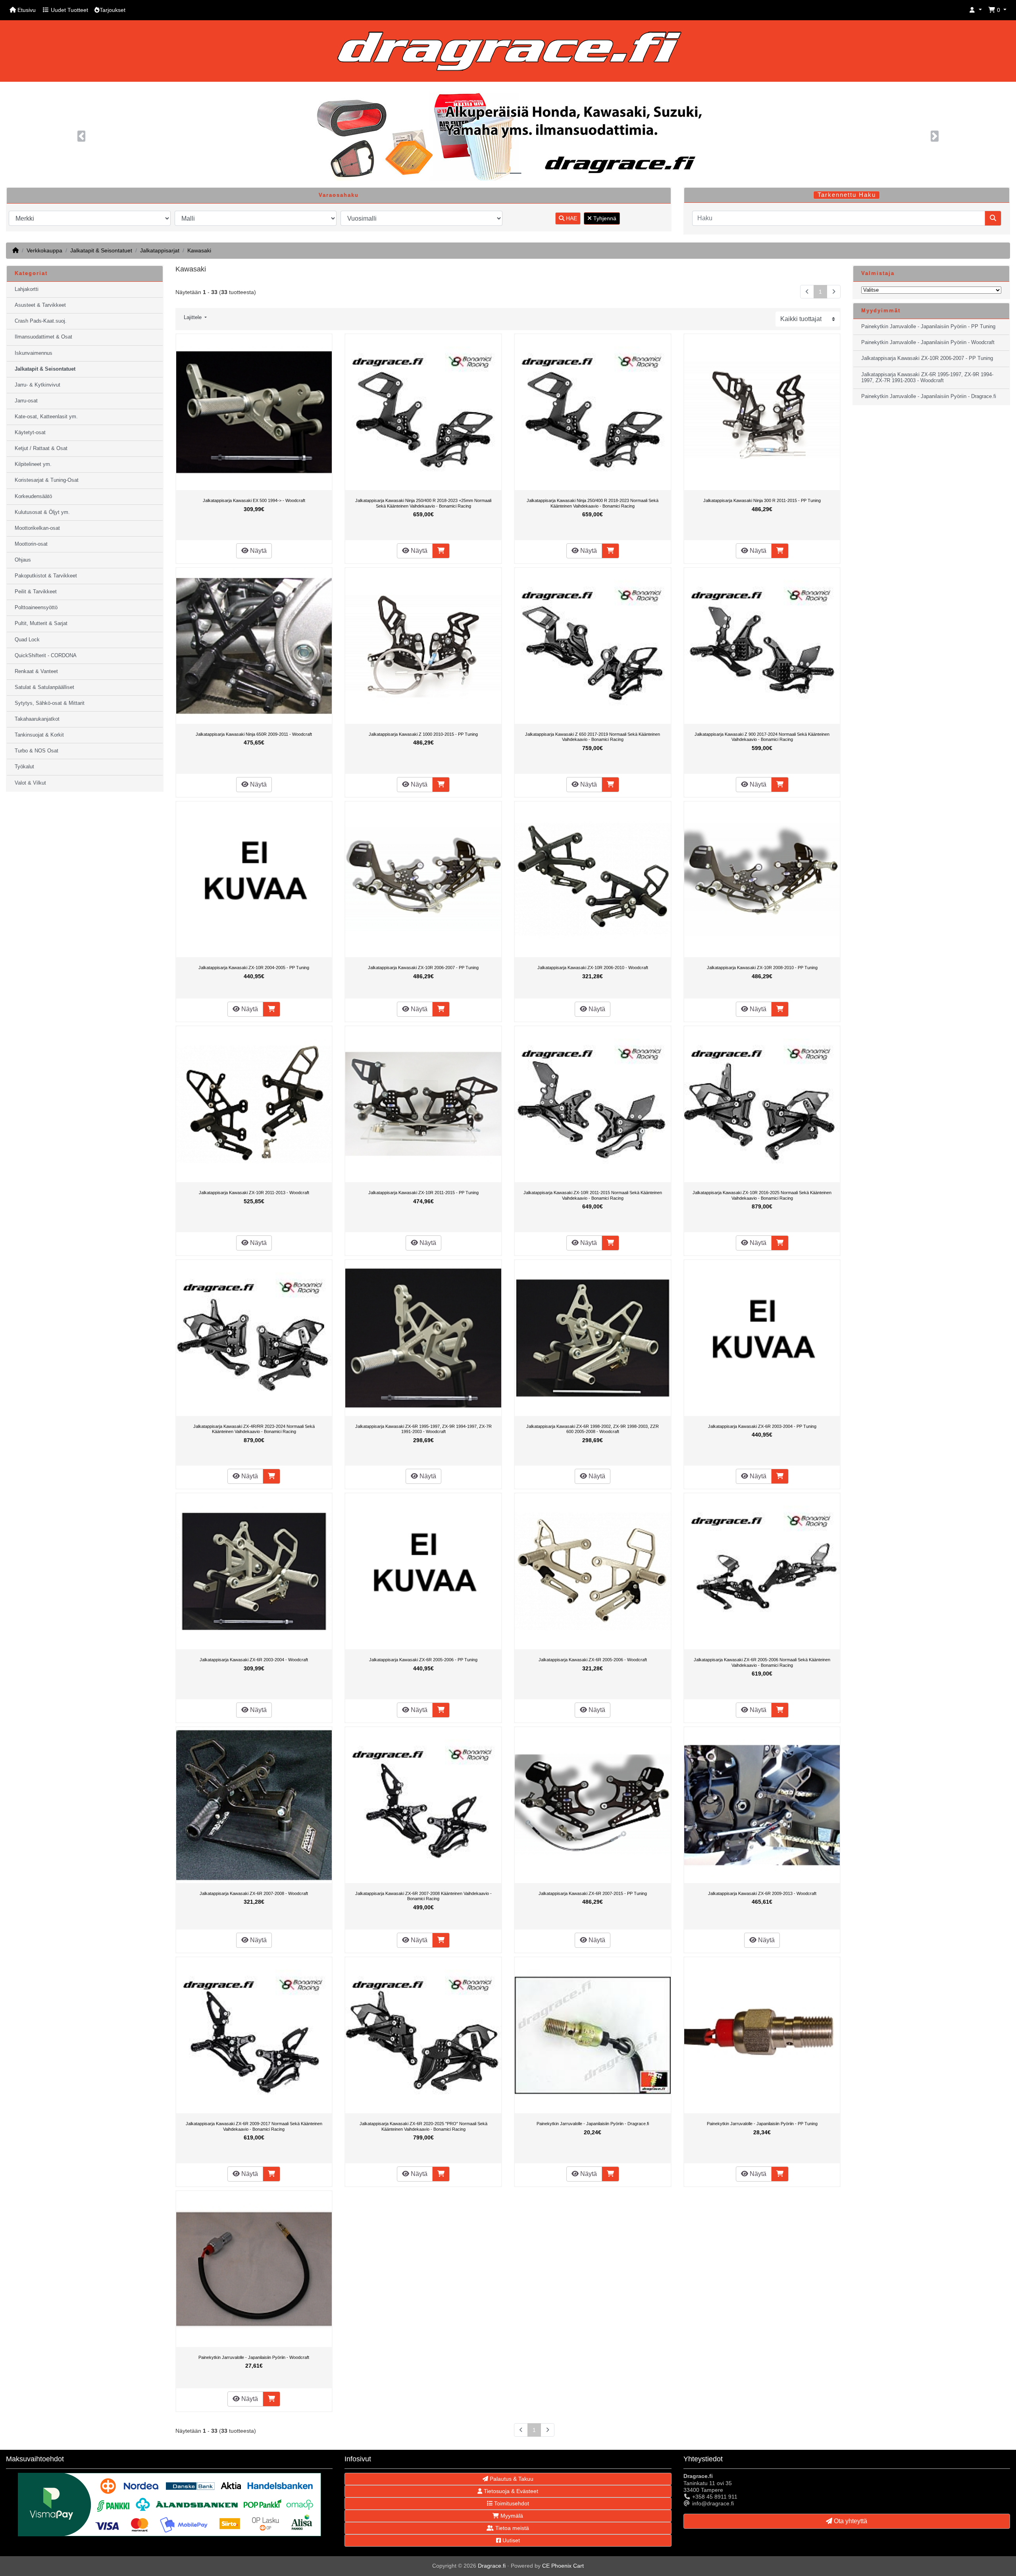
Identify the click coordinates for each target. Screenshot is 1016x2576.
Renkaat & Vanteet (36, 671)
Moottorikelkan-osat (37, 528)
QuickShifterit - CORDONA (46, 656)
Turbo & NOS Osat (37, 751)
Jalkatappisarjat (160, 250)
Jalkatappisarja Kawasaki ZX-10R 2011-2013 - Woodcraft (254, 1193)
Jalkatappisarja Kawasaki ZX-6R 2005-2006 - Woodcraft (593, 1660)
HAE (571, 218)
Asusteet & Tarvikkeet (40, 305)
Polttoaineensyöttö (36, 608)
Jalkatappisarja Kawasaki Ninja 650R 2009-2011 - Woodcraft (254, 734)
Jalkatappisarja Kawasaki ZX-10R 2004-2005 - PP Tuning (254, 968)
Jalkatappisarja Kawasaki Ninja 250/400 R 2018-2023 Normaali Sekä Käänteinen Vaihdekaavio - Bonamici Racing (593, 503)
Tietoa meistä (511, 2528)
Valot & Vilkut (30, 783)
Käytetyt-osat (30, 433)
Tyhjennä (604, 218)
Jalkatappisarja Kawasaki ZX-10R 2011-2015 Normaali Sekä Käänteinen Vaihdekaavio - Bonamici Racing (593, 1195)
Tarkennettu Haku (847, 195)
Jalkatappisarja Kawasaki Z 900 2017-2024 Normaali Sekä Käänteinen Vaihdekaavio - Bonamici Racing (762, 737)
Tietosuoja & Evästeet (510, 2491)
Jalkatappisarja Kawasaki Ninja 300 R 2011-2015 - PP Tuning (762, 500)
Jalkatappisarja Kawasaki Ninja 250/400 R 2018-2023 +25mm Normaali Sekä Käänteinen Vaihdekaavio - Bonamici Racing (423, 503)
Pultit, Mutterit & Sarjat (41, 623)
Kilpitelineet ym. (33, 464)
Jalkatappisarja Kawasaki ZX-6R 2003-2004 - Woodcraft (254, 1660)
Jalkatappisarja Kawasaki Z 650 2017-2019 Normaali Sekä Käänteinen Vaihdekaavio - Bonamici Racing (593, 737)
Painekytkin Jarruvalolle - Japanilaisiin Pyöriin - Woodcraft (254, 2357)
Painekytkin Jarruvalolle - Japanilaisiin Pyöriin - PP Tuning (762, 2124)
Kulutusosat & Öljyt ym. (42, 512)
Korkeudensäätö (33, 496)
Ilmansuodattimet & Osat (43, 337)
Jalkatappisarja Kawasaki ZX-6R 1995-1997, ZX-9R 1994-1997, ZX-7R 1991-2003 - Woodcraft (423, 1429)
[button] (976, 10)
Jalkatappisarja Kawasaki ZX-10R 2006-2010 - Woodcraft (593, 968)
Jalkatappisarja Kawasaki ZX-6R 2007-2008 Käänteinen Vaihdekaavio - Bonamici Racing (423, 1896)
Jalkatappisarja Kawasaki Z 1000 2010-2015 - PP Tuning (423, 734)
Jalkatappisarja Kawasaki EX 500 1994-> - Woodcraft (254, 500)
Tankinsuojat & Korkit (39, 735)
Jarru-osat (26, 401)
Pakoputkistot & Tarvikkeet (46, 576)
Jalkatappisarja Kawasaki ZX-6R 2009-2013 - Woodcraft (762, 1893)
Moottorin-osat (31, 544)
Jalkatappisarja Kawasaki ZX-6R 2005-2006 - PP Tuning (423, 1660)
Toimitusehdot (511, 2503)
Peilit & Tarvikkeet (36, 592)
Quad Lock (27, 640)
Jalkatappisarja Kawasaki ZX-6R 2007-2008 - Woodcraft (254, 1893)
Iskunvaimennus (34, 353)
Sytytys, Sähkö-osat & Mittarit (50, 703)
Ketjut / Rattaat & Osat (41, 448)
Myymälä (511, 2516)
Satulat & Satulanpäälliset (44, 687)
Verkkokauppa (44, 250)
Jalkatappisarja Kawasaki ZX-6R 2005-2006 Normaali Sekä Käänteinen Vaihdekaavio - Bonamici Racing (762, 1662)
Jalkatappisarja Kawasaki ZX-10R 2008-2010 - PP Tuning (762, 968)
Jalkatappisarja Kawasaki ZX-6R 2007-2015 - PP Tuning (593, 1893)
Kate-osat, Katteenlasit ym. (46, 417)
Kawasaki (199, 250)
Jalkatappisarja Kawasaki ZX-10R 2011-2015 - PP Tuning (423, 1193)
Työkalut (24, 767)
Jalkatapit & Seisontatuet (101, 250)
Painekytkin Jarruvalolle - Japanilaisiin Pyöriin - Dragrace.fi (593, 2124)
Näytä (258, 551)
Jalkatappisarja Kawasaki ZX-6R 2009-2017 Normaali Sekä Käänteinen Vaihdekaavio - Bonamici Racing (254, 2126)
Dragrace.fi (492, 2566)
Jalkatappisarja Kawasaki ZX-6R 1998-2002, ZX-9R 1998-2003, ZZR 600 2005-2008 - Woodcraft (593, 1429)
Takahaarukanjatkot (37, 719)
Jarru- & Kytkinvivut (38, 385)
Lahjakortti (27, 289)
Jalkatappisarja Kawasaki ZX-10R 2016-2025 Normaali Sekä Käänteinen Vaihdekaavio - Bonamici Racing (762, 1195)
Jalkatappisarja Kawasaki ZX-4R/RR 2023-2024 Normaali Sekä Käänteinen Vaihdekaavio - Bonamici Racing (254, 1429)
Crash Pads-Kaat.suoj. (41, 321)
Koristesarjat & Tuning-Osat (47, 480)
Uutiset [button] (510, 2540)
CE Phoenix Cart (563, 2566)
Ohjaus (23, 560)
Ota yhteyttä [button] (850, 2521)
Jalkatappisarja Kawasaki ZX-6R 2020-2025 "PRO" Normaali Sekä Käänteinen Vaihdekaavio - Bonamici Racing (423, 2126)
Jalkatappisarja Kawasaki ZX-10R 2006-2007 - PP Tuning (423, 968)
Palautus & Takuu (511, 2479)
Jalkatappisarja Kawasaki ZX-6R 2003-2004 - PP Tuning (762, 1426)
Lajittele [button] (193, 317)
